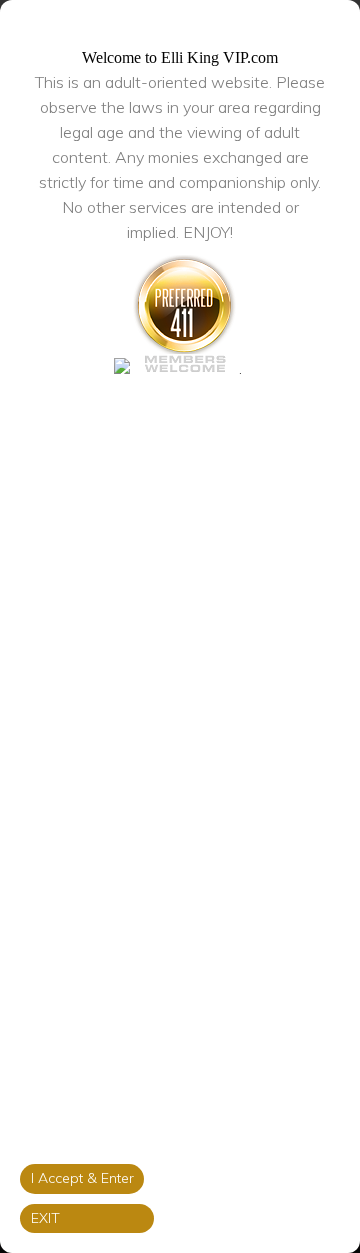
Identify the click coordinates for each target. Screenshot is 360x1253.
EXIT (45, 1218)
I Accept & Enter (82, 1178)
